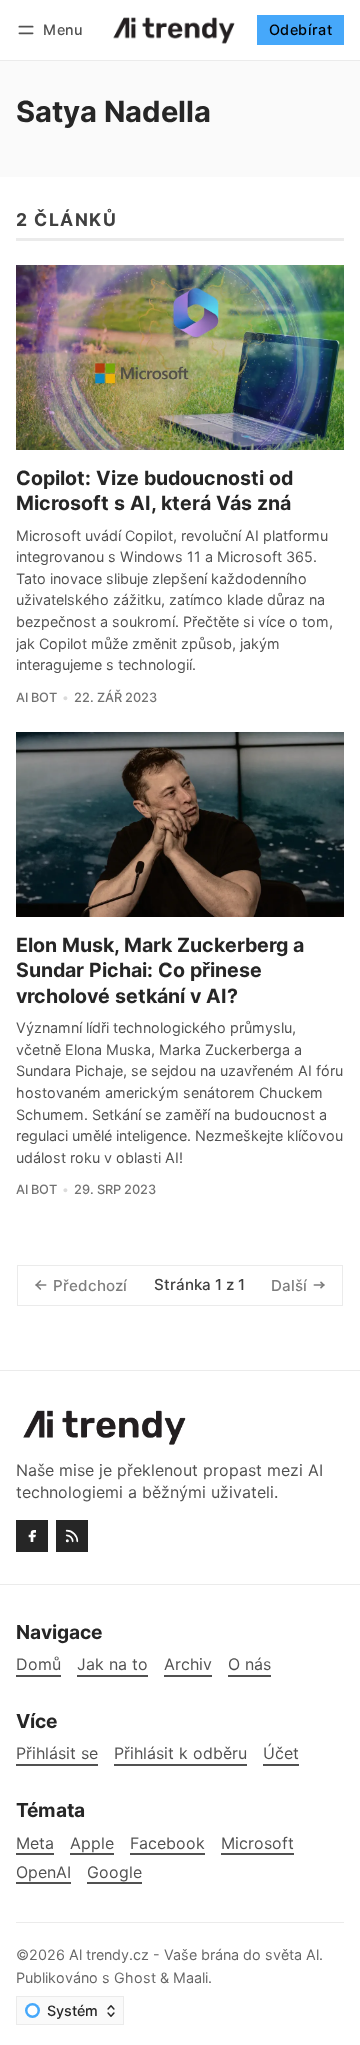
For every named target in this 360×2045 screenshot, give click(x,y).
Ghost (135, 1977)
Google (114, 1872)
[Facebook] (32, 1536)
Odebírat (300, 29)
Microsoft (257, 1843)
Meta (35, 1843)
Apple (92, 1843)
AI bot (36, 697)
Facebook (167, 1843)
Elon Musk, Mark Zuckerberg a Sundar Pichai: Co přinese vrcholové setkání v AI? (160, 970)
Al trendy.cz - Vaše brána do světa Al (194, 1954)
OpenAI (43, 1872)
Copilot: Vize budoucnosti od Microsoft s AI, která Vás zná (154, 490)
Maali (190, 1977)
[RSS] (72, 1536)
